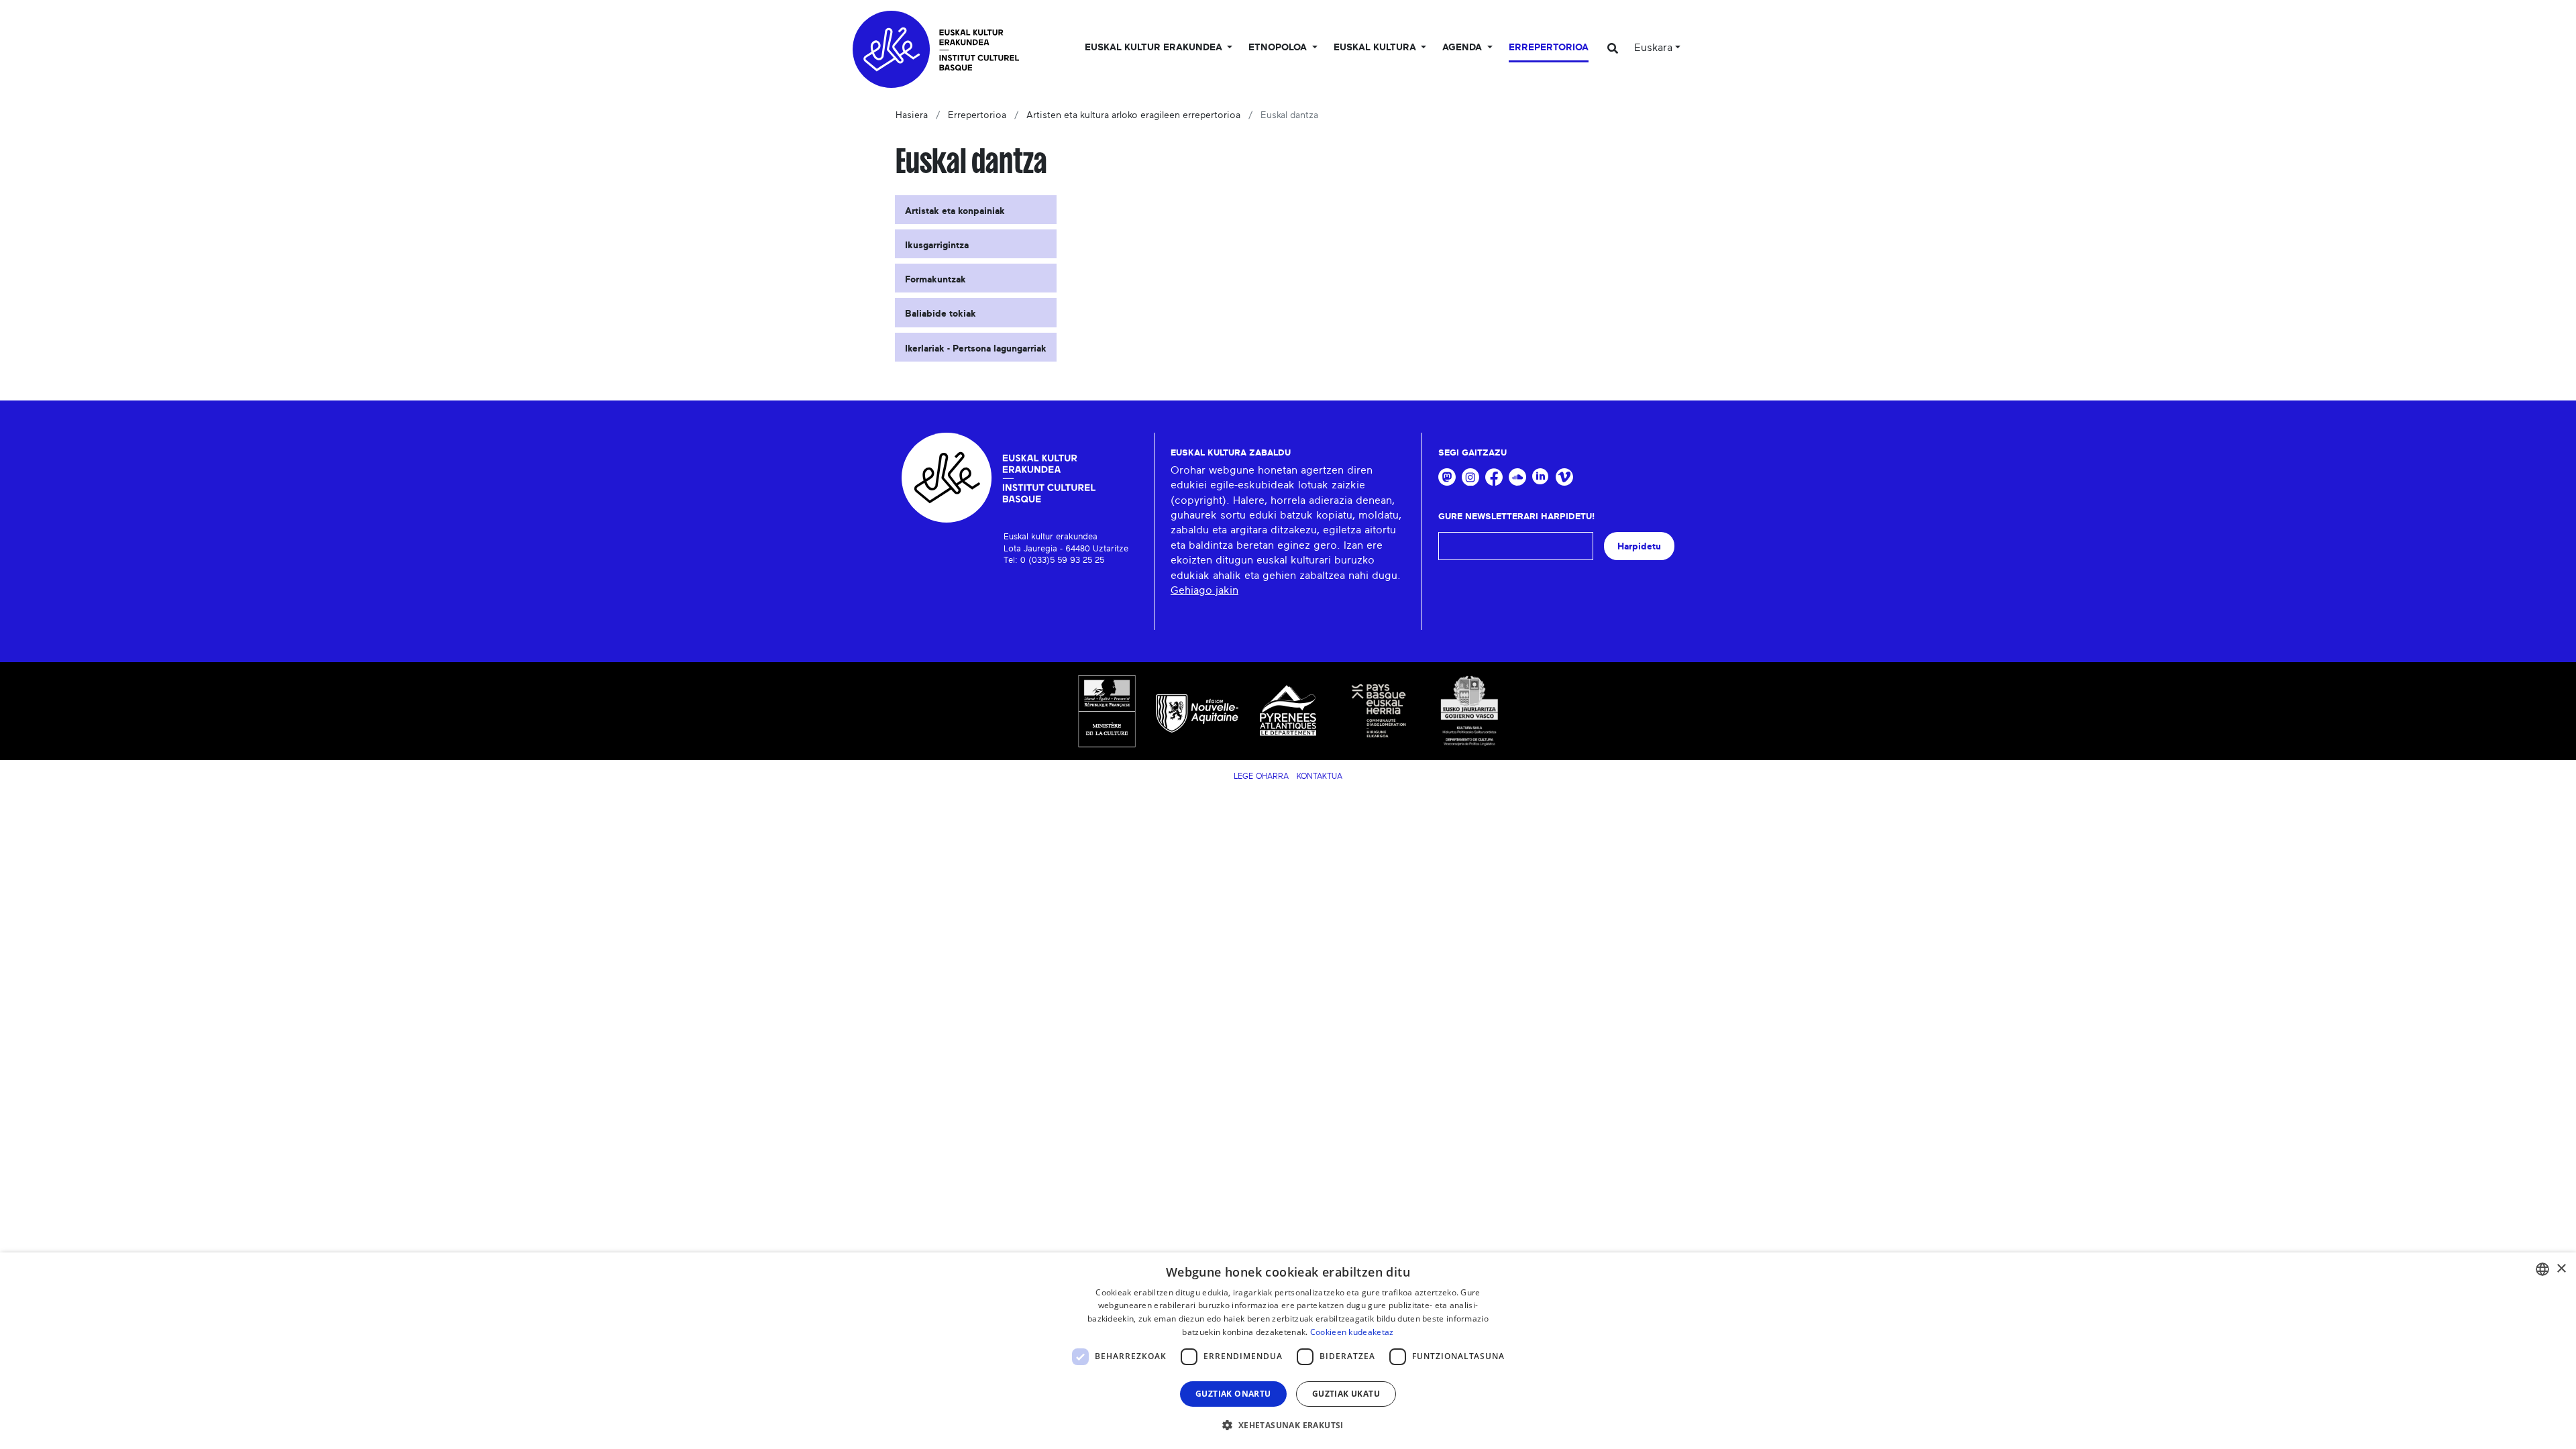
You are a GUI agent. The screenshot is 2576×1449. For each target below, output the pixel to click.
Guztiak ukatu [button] (1346, 1394)
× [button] (2561, 1269)
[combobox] (2542, 1269)
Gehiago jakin (1204, 590)
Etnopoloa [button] (1279, 48)
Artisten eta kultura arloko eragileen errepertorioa (1133, 115)
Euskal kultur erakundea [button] (1155, 48)
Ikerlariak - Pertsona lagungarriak (976, 349)
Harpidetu (1639, 546)
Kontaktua (1320, 776)
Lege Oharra (1261, 776)
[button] (1288, 1425)
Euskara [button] (1653, 48)
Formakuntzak (935, 280)
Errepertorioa (1549, 48)
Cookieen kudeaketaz (1352, 1332)
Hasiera (912, 115)
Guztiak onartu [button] (1233, 1394)
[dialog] (1288, 1351)
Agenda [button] (1463, 48)
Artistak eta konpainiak (955, 211)
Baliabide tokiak (941, 314)
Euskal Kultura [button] (1376, 48)
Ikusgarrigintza (937, 246)
